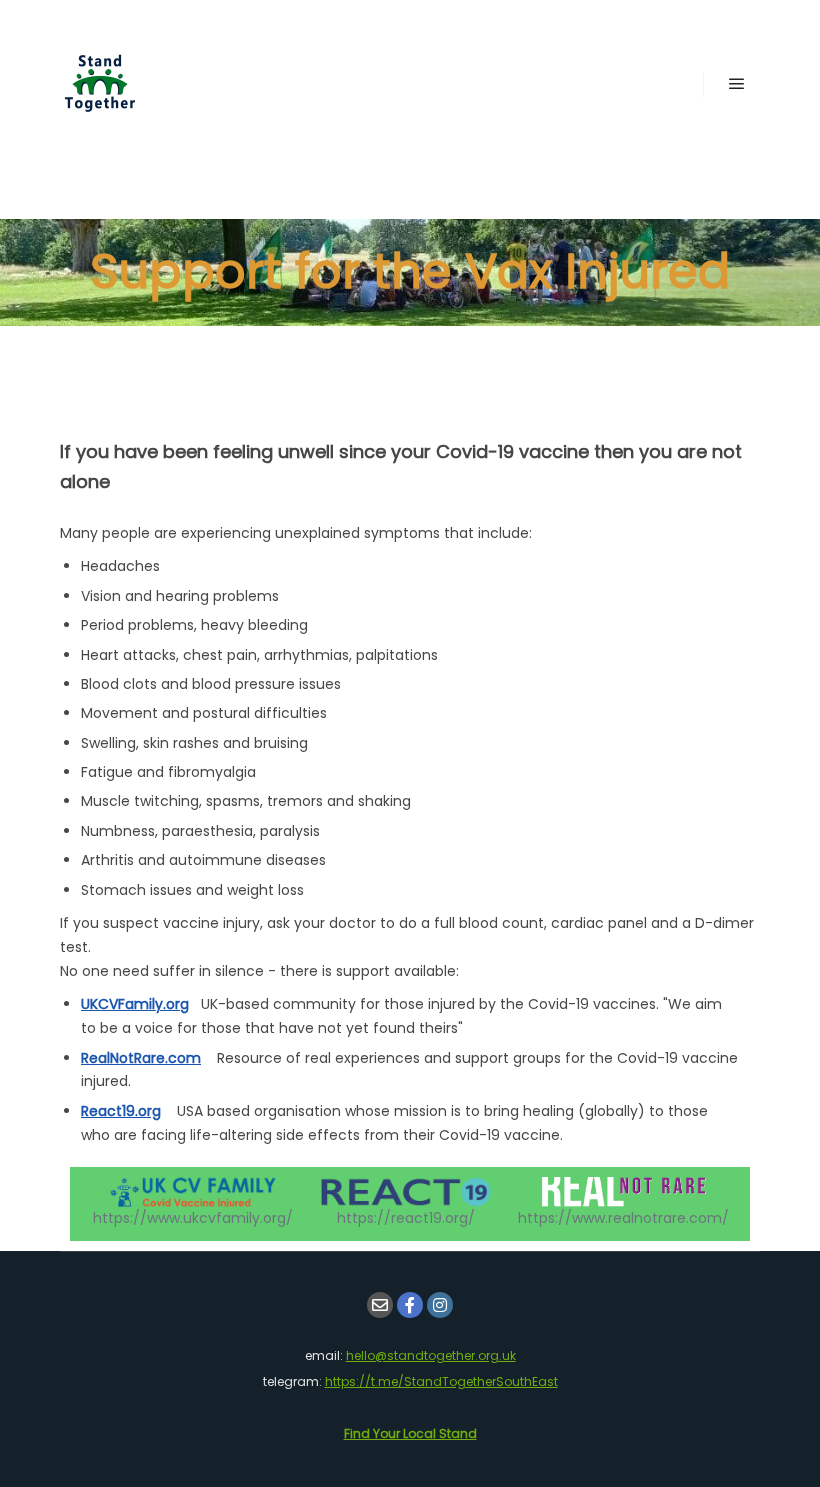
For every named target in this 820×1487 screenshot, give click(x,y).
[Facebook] (410, 1305)
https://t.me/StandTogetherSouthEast (441, 1381)
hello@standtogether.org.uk (431, 1355)
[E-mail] (380, 1305)
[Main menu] (737, 84)
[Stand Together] (100, 84)
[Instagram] (440, 1305)
